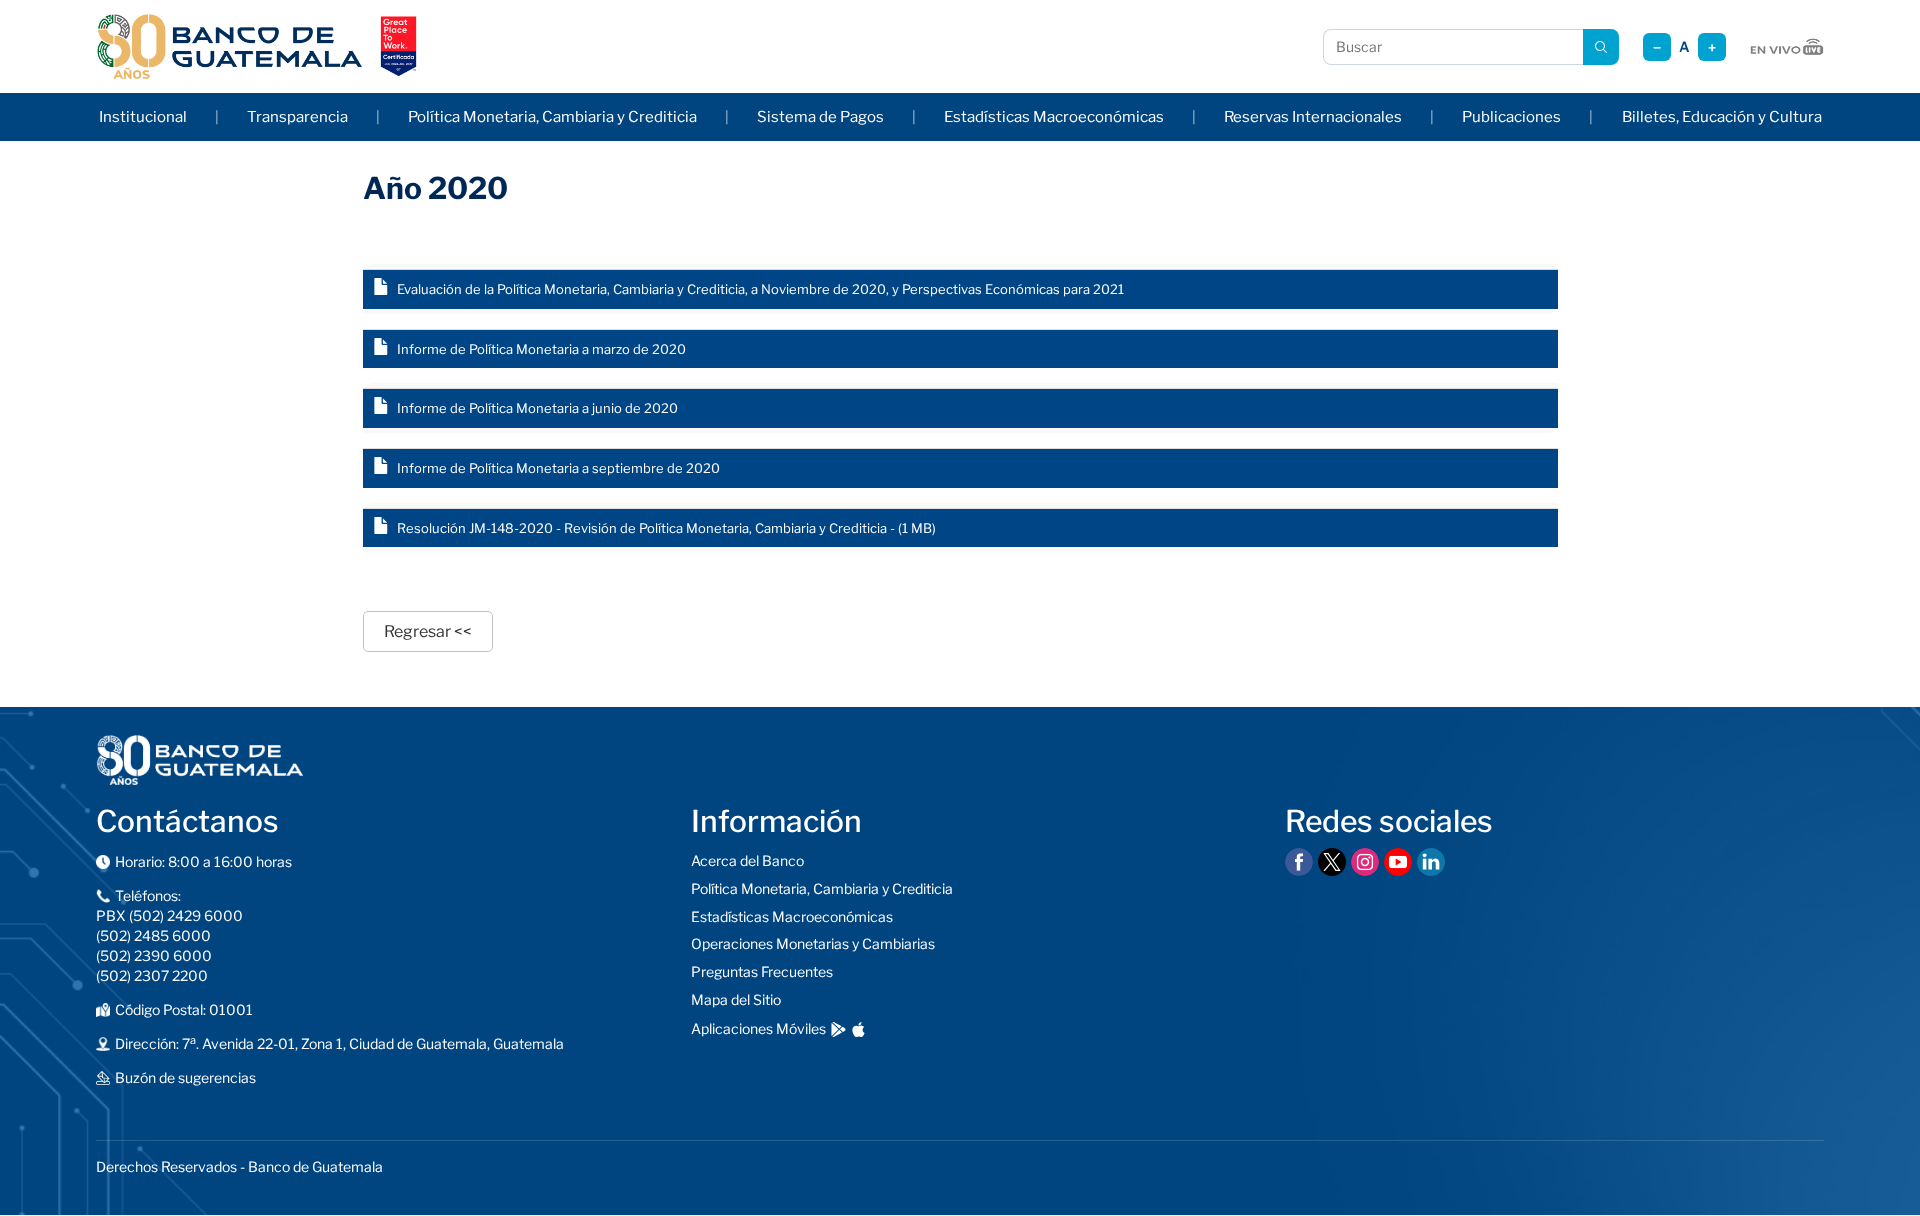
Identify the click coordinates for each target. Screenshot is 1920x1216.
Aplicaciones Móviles (758, 1028)
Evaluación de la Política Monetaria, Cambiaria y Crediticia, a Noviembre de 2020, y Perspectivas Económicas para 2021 (760, 289)
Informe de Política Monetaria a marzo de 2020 (541, 349)
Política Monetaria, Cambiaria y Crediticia (552, 117)
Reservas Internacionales (1313, 117)
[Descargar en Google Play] (838, 1029)
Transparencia (297, 117)
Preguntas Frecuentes (762, 971)
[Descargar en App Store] (858, 1029)
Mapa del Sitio (736, 999)
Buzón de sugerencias (185, 1077)
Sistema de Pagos (820, 117)
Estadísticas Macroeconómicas (1054, 117)
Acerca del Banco (747, 860)
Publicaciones (1511, 117)
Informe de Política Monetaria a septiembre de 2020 (558, 468)
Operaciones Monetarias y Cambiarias (813, 943)
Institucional (143, 117)
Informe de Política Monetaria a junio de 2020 (537, 408)
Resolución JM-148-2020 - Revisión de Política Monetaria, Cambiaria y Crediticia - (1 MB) (666, 528)
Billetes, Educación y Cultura (1722, 117)
